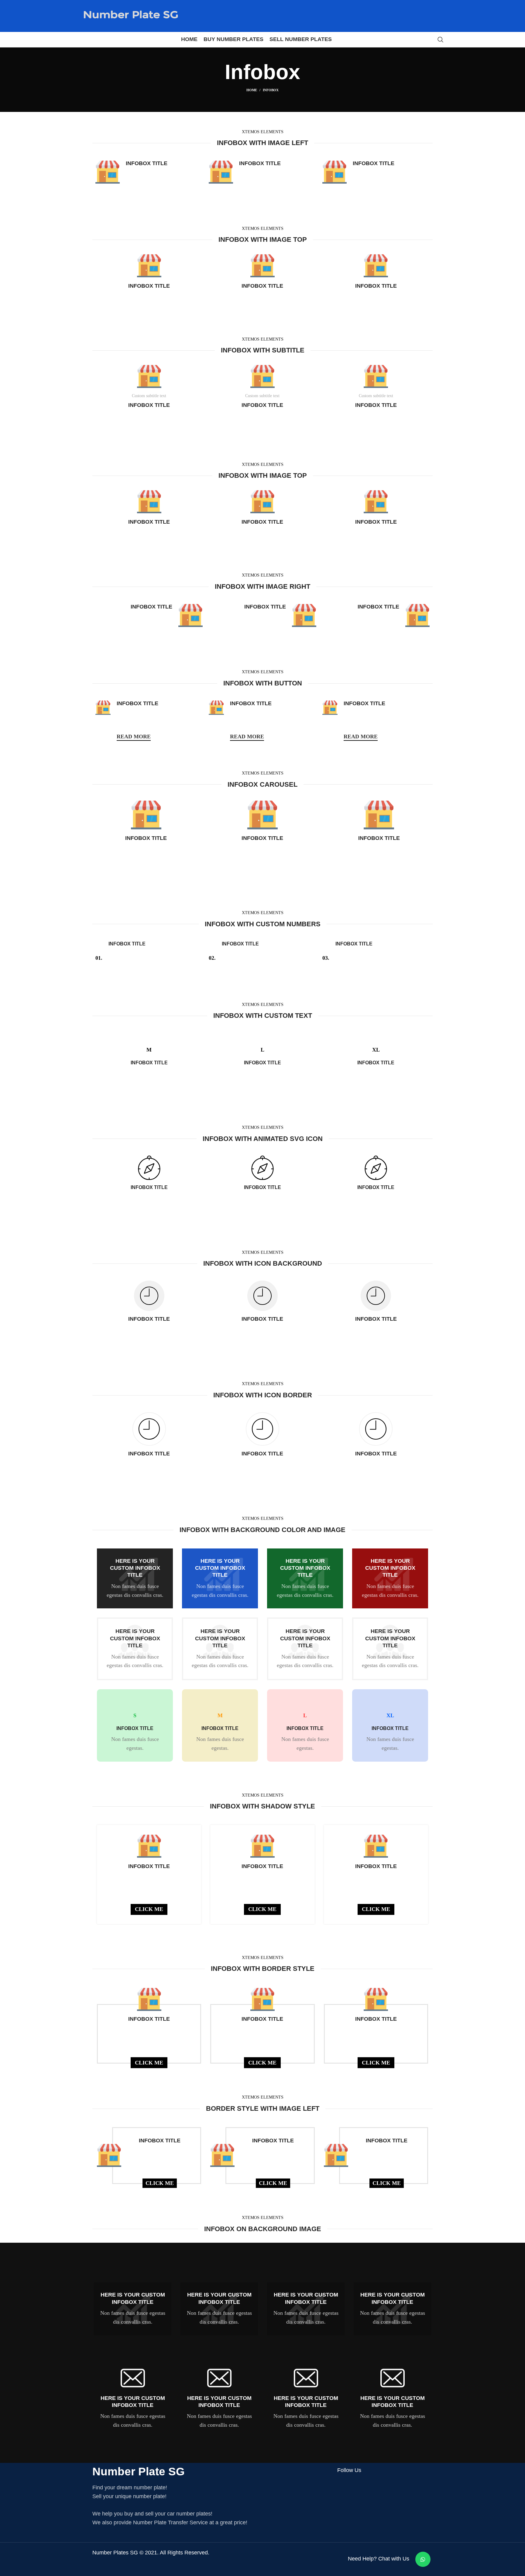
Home (252, 90)
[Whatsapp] (423, 2559)
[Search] (441, 40)
